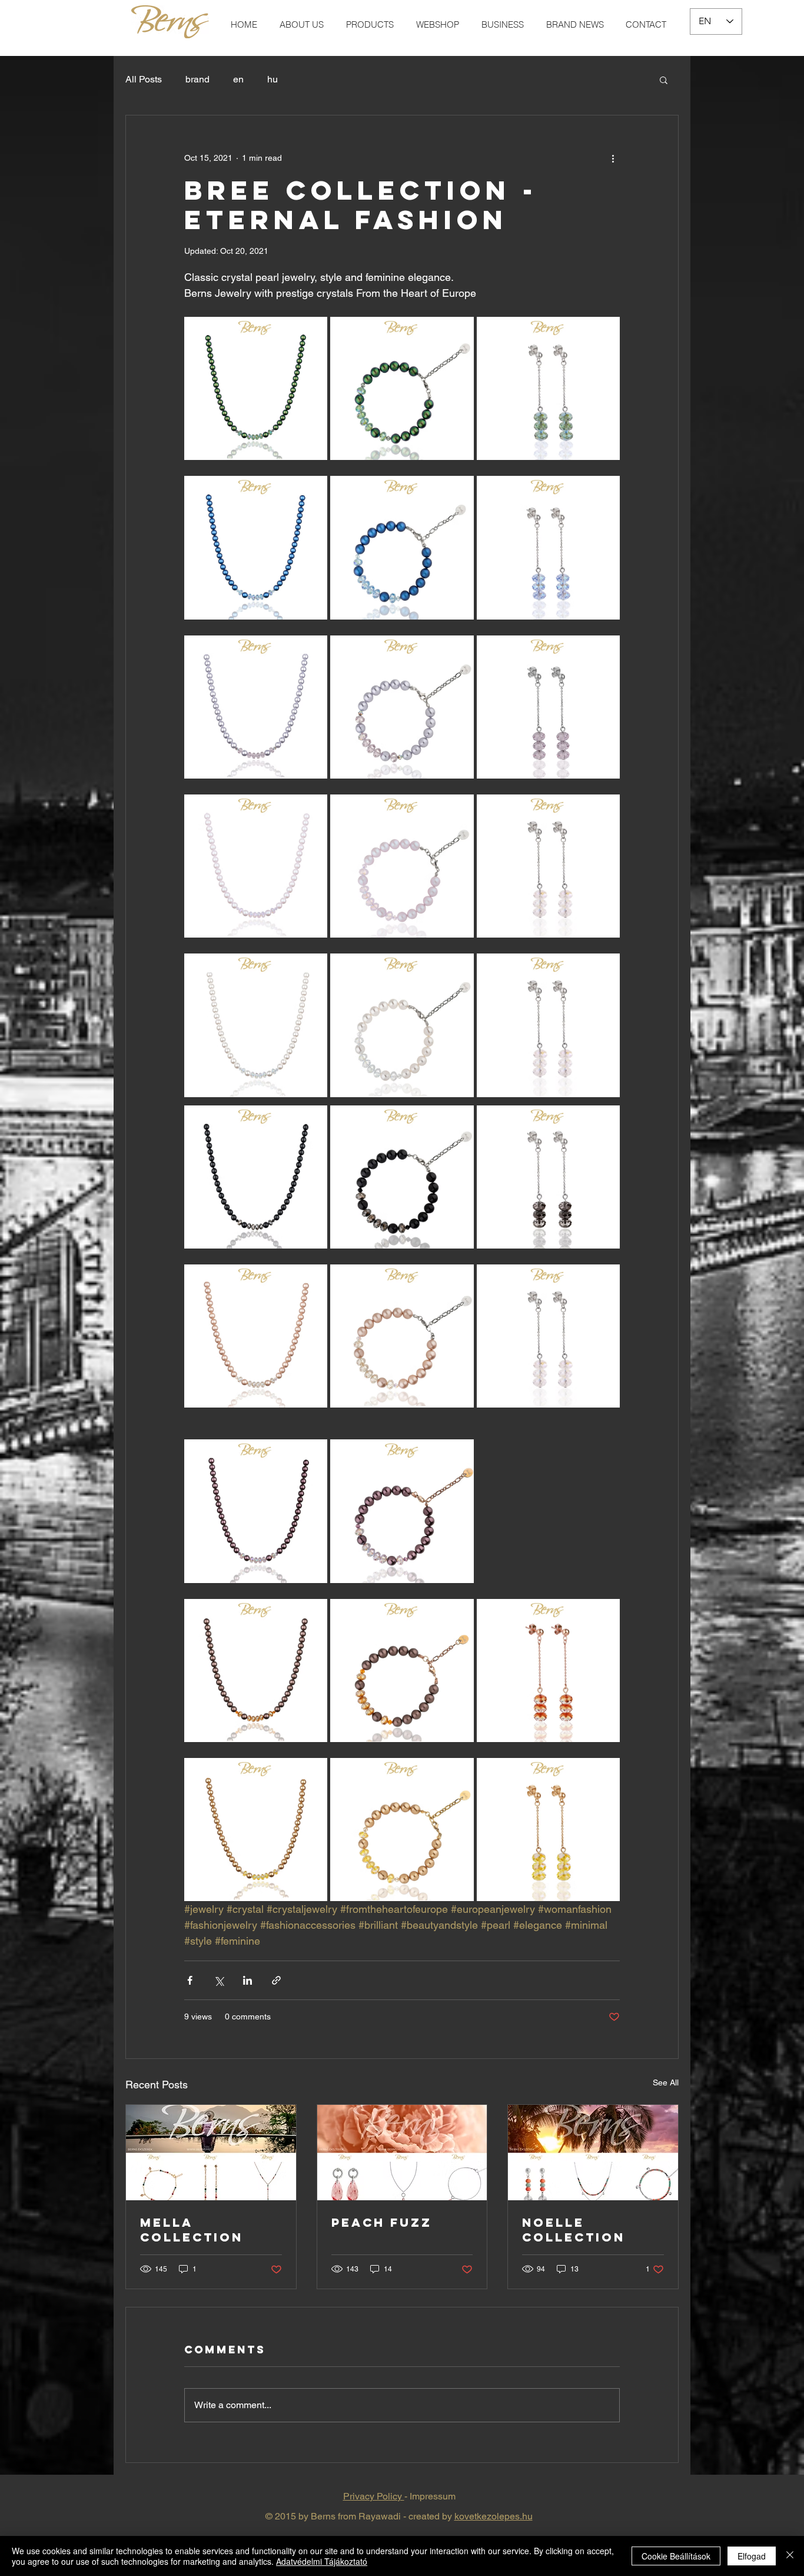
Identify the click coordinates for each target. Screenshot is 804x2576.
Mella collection (192, 2230)
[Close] (790, 2556)
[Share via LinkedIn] (247, 1980)
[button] (664, 80)
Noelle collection (574, 2230)
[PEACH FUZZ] (402, 2153)
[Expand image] (256, 388)
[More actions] (613, 158)
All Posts (144, 79)
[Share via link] (276, 1980)
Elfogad (752, 2556)
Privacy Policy (374, 2496)
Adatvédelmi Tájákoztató (322, 2561)
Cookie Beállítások (676, 2556)
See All (666, 2082)
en (238, 79)
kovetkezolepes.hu (494, 2516)
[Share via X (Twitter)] (219, 1980)
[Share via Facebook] (190, 1980)
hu (273, 79)
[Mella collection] (211, 2153)
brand (197, 79)
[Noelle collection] (593, 2153)
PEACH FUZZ (382, 2222)
